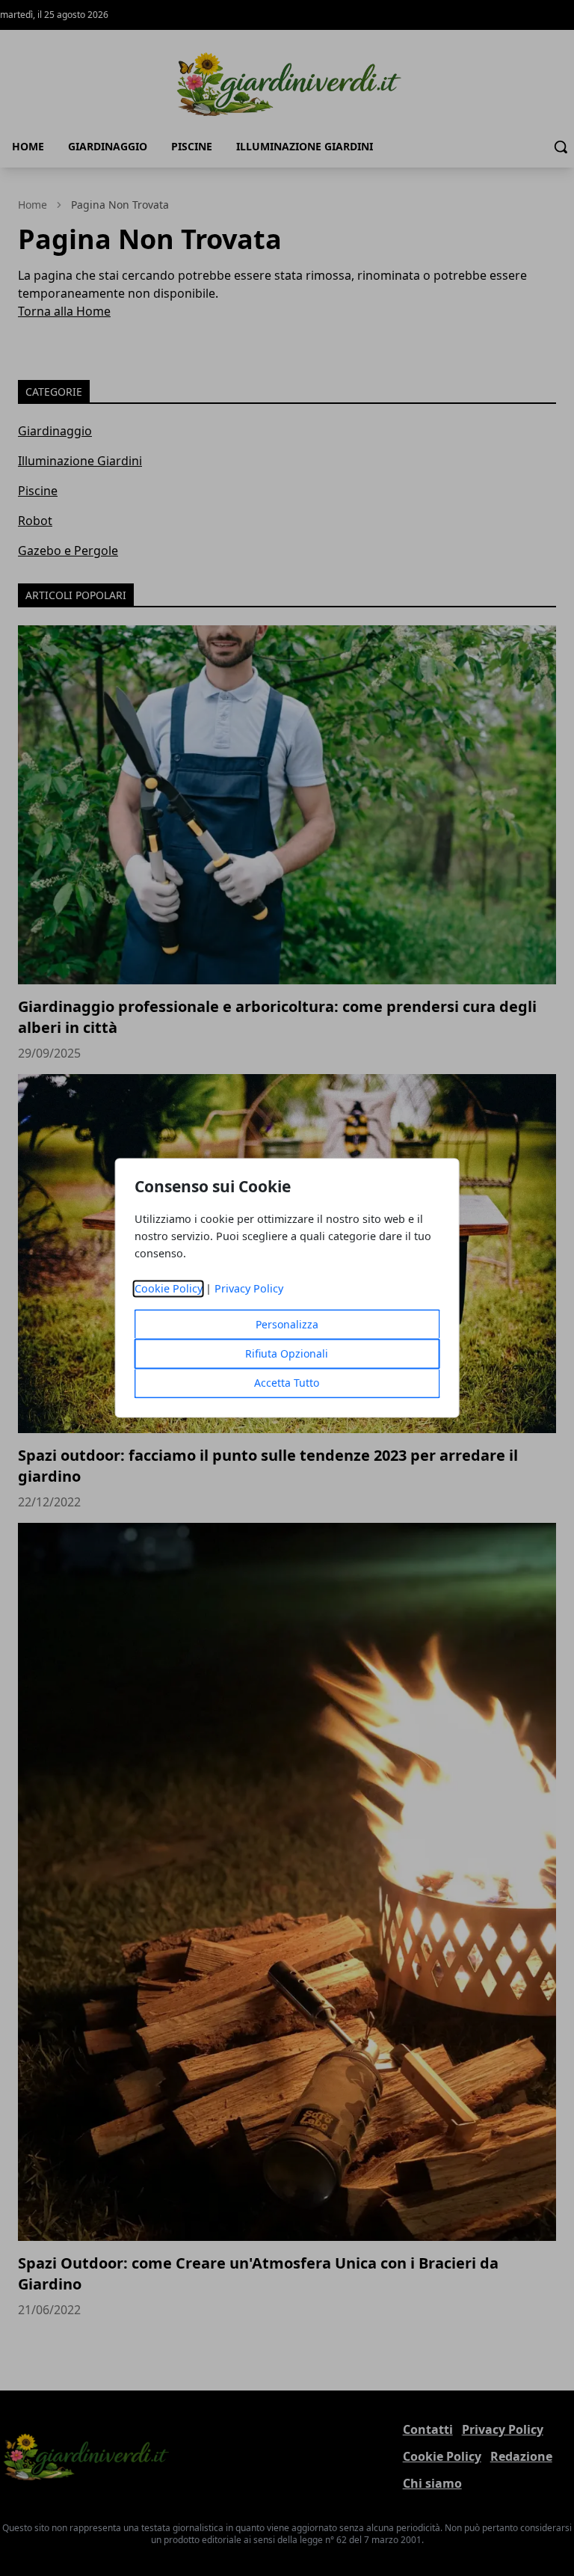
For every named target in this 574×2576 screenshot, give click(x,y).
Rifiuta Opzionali (287, 1354)
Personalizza (287, 1325)
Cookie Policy (169, 1289)
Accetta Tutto (287, 1383)
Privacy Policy (249, 1289)
